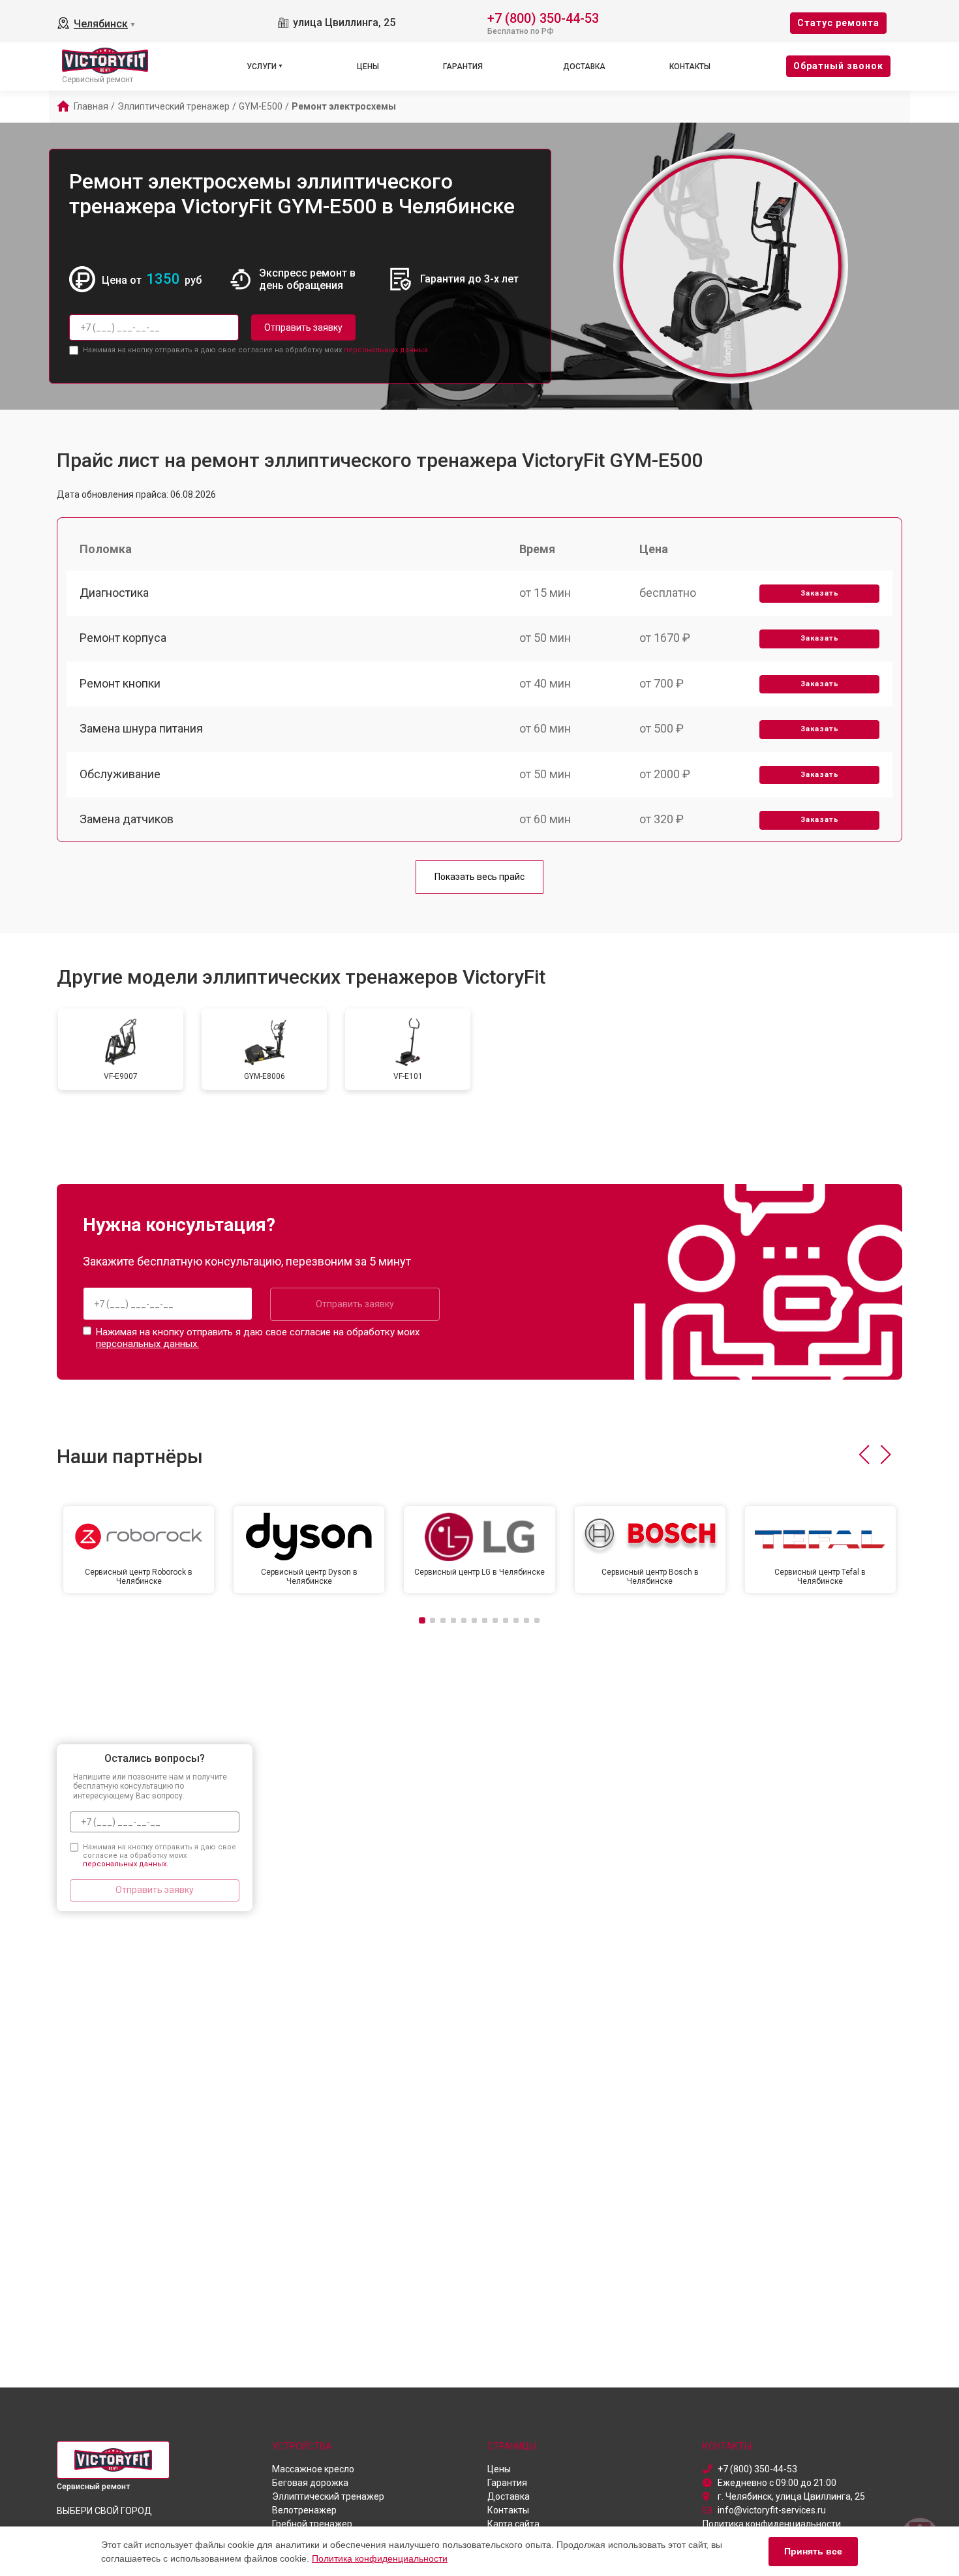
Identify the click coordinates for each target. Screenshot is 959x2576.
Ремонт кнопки (120, 683)
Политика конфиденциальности (380, 2558)
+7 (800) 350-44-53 (543, 17)
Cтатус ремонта (838, 23)
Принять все (813, 2551)
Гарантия (463, 67)
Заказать (820, 593)
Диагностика (114, 593)
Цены (368, 67)
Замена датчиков (127, 819)
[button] (864, 1455)
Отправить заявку (303, 327)
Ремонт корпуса (123, 638)
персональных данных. (387, 350)
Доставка (584, 67)
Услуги (262, 67)
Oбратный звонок (838, 66)
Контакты (690, 67)
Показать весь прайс (479, 877)
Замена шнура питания (141, 728)
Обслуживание (120, 774)
